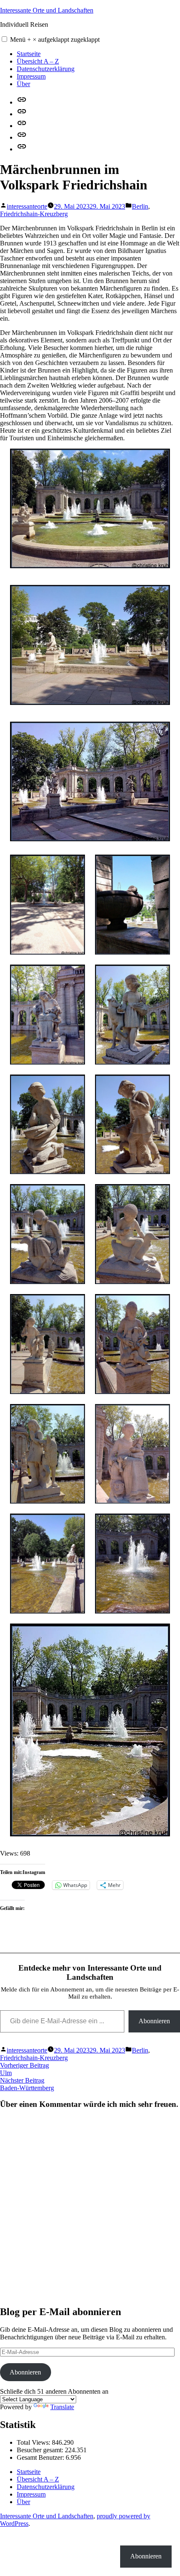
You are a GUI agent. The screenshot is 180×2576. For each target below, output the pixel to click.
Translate (62, 2407)
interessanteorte (27, 206)
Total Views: (34, 2442)
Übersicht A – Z (38, 61)
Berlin (140, 206)
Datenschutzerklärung (46, 69)
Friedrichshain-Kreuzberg (34, 214)
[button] (4, 39)
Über (23, 84)
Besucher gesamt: (41, 2450)
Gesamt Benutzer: (41, 2457)
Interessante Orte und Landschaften (47, 10)
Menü (55, 40)
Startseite (29, 54)
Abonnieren (154, 2021)
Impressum (31, 76)
